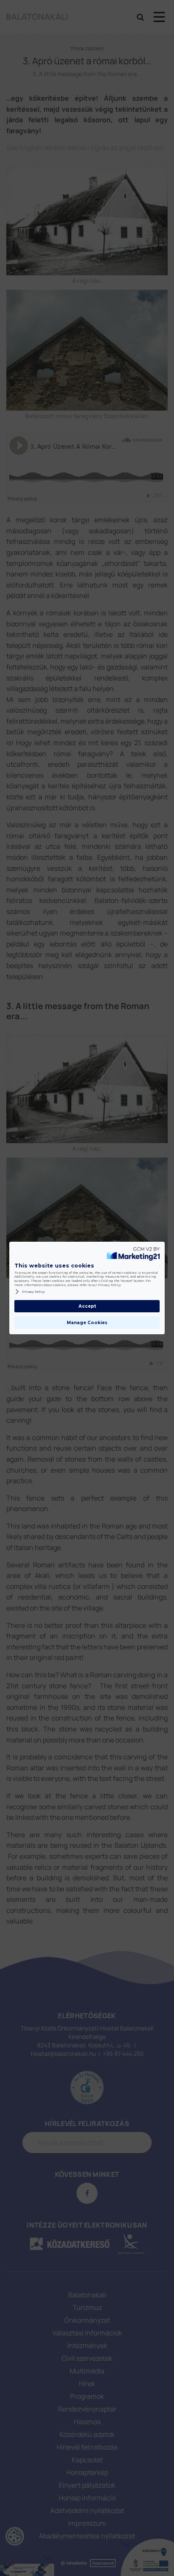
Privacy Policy (33, 1292)
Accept (87, 1306)
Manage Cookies (87, 1323)
